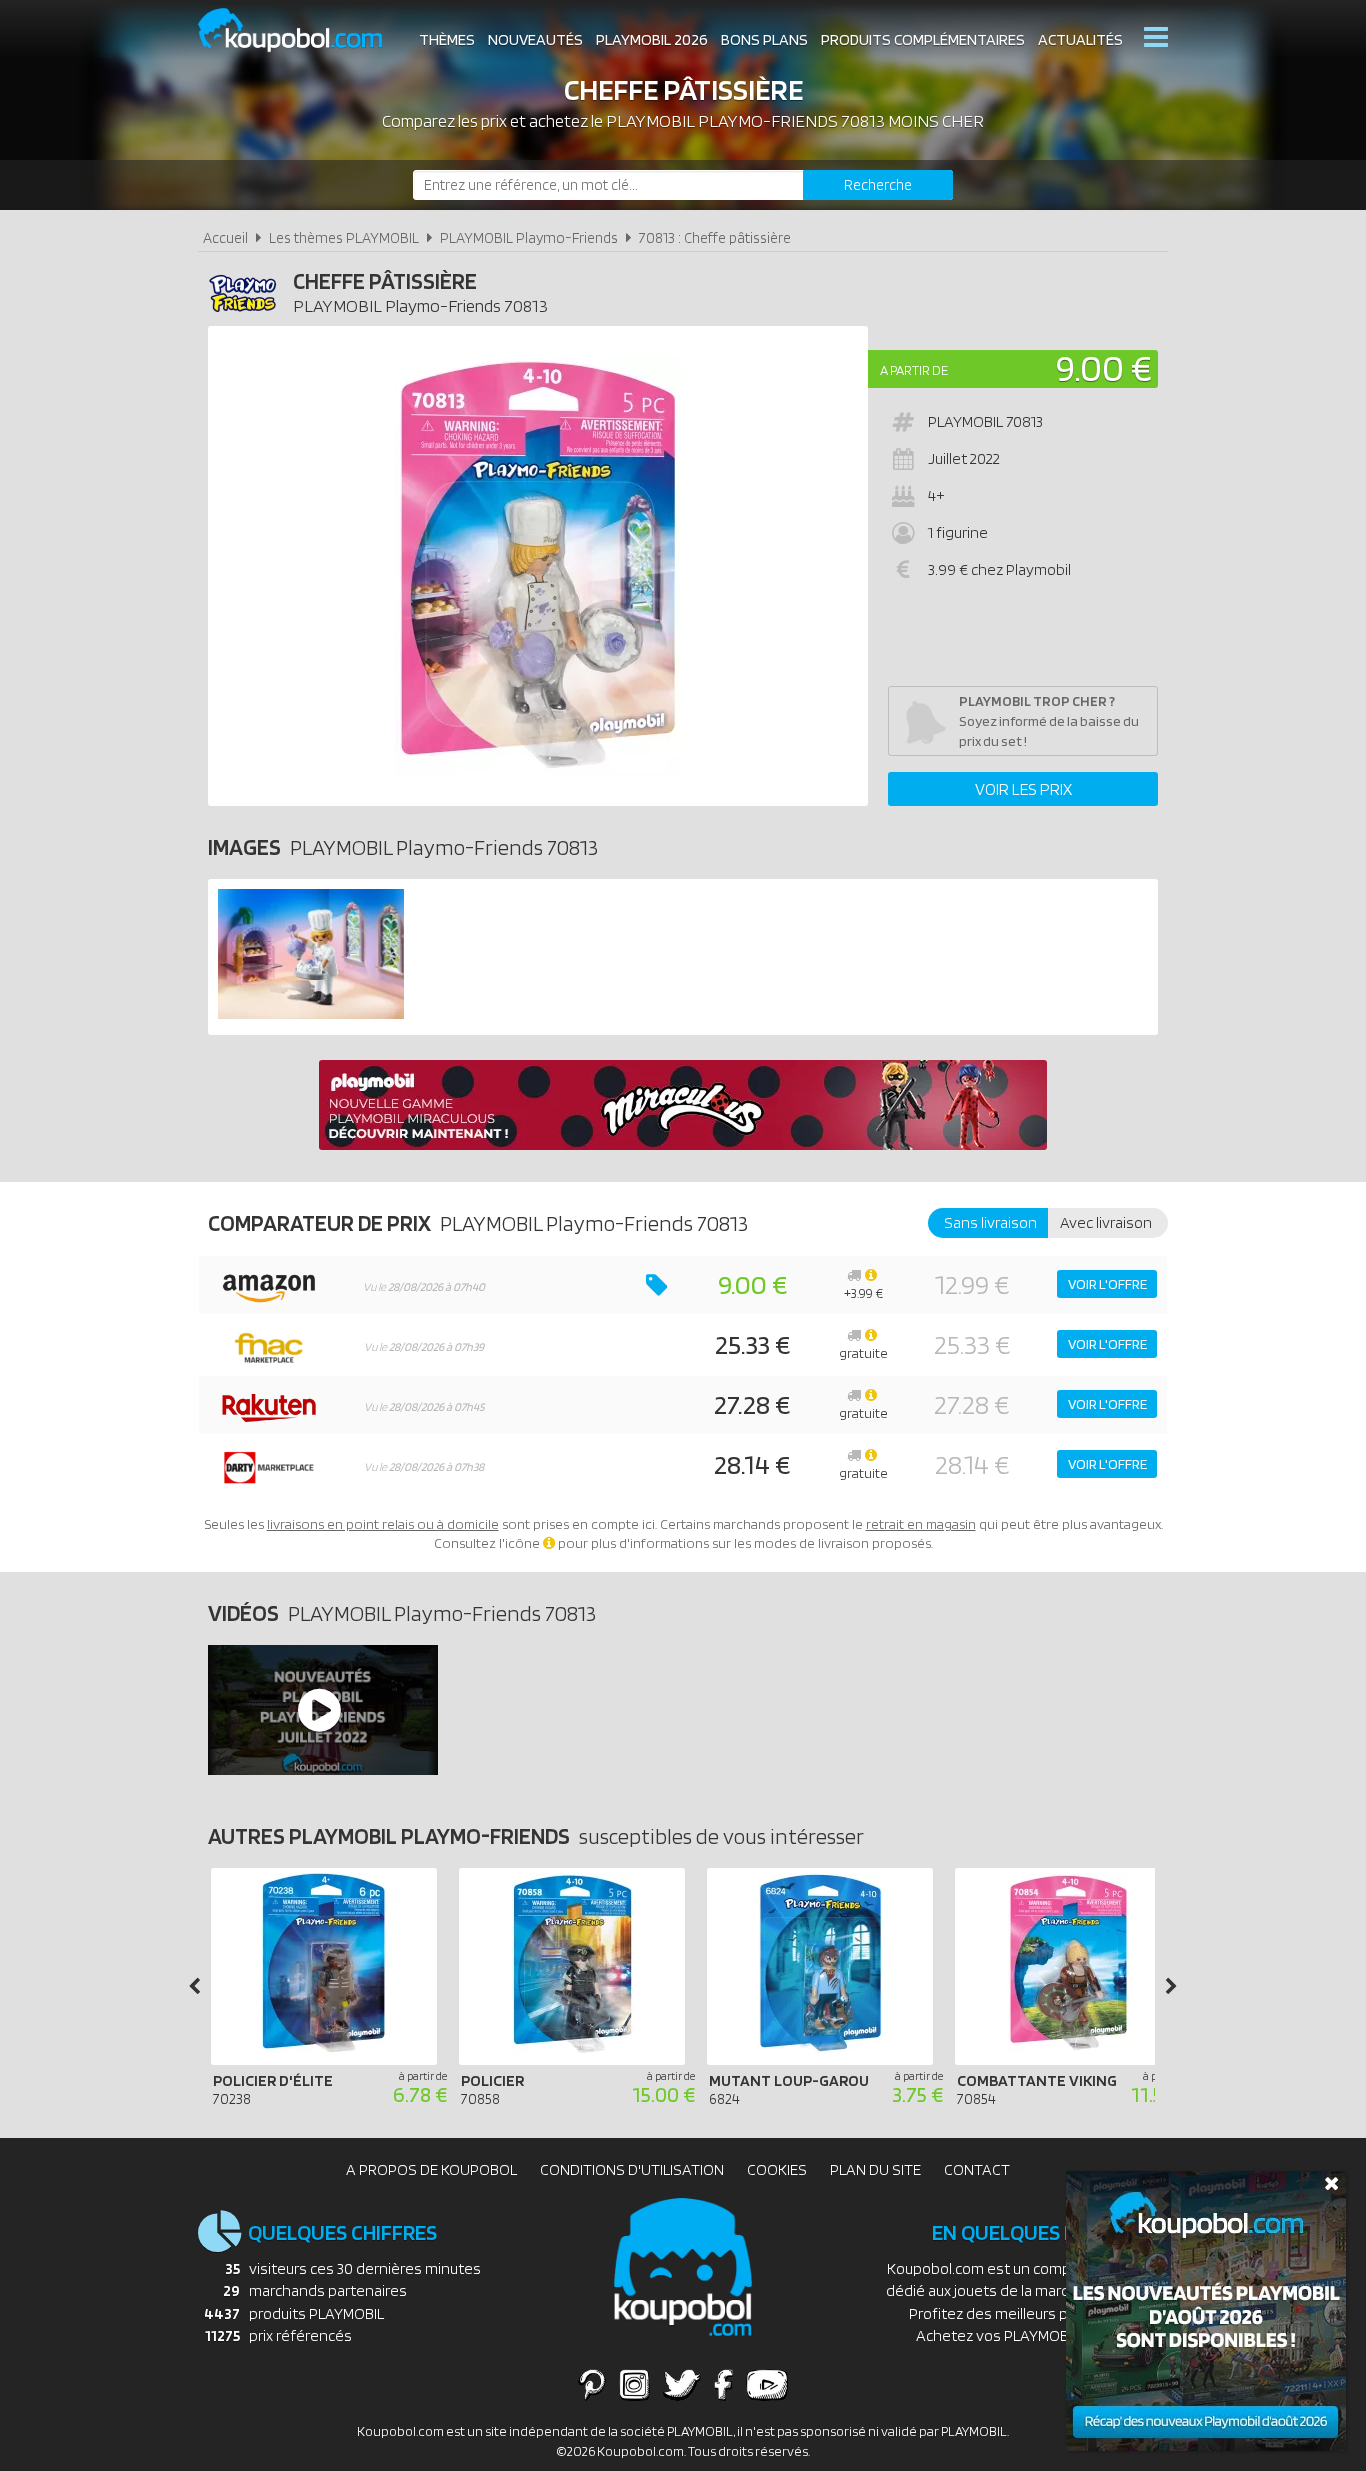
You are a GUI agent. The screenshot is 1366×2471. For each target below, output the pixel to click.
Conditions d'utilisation (632, 2169)
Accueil (225, 237)
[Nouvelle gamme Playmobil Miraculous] (683, 1144)
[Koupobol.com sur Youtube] (767, 2384)
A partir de (914, 370)
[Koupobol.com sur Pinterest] (592, 2384)
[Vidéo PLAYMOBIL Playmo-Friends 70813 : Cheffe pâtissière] (322, 1710)
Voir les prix (1023, 789)
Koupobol (303, 30)
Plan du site (875, 2169)
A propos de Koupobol (431, 2169)
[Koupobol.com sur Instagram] (634, 2384)
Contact (977, 2169)
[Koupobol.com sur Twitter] (682, 2384)
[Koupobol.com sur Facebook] (723, 2384)
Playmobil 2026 (652, 39)
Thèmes (447, 39)
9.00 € (1104, 367)
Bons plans (764, 39)
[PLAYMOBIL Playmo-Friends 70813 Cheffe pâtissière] (311, 1013)
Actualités (1080, 39)
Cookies (777, 2169)
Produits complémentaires (923, 39)
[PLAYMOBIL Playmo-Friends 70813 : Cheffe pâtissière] (538, 566)
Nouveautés (535, 39)
